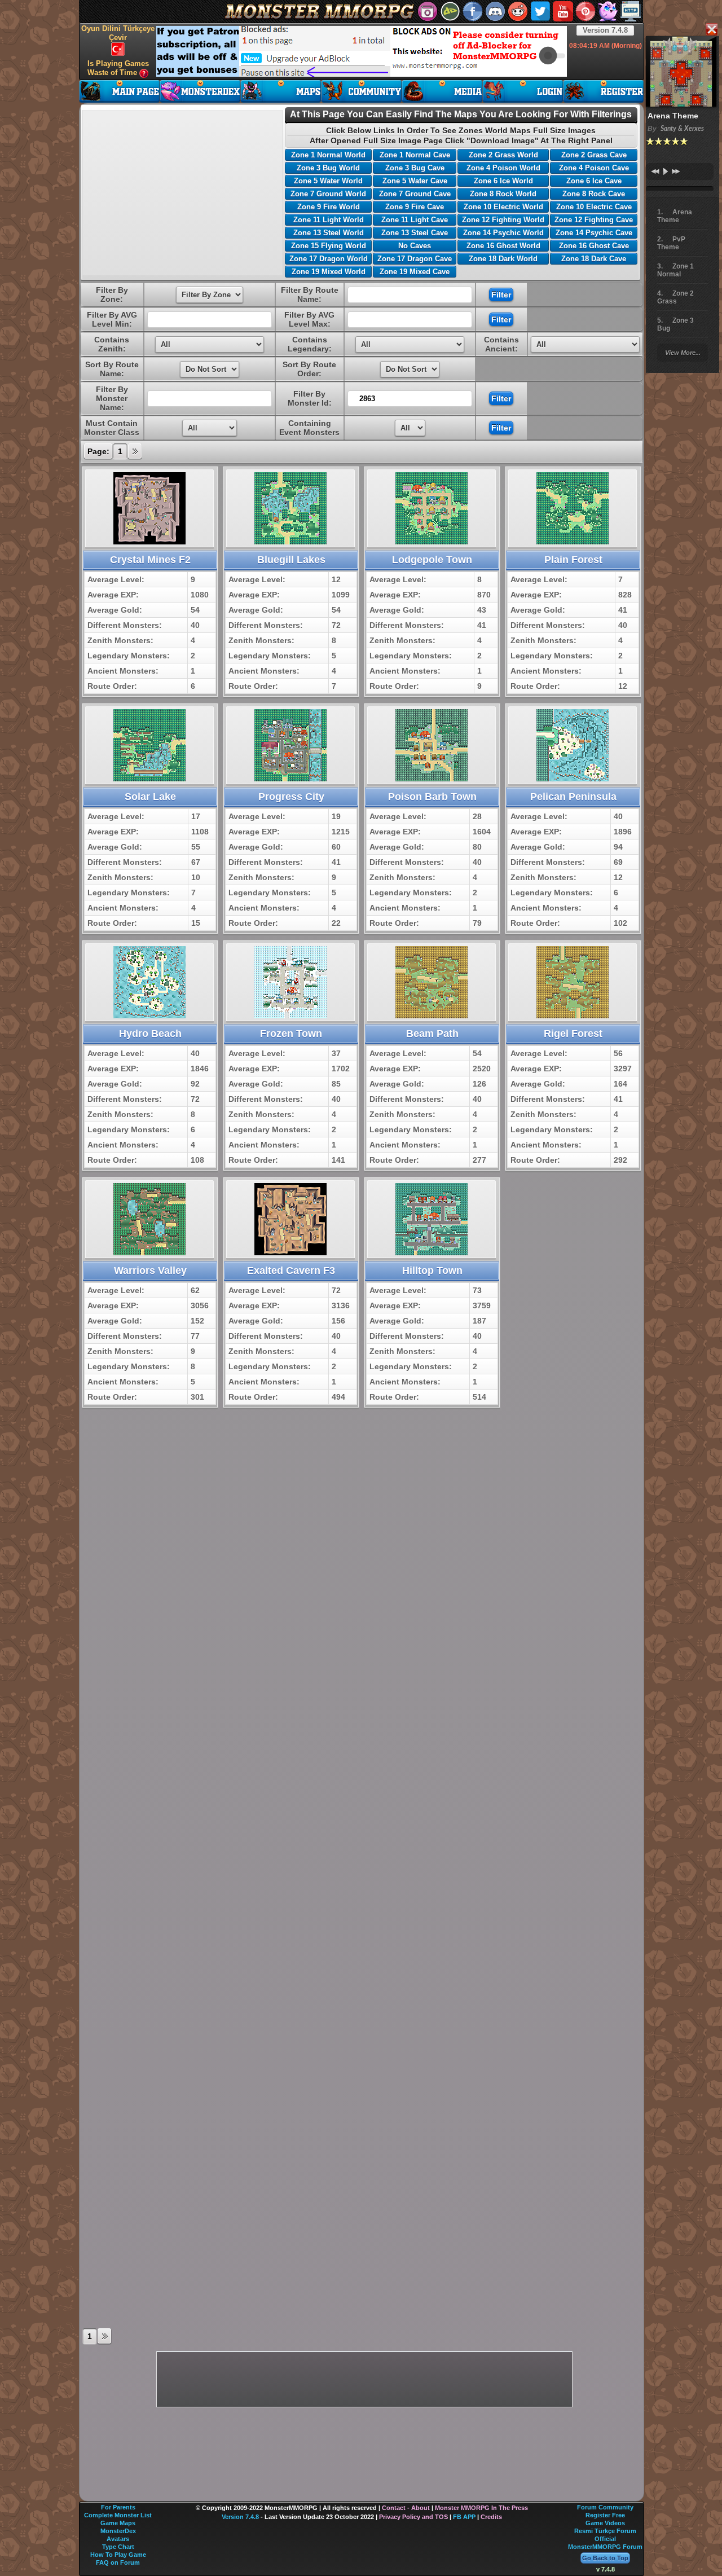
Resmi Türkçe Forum (605, 2531)
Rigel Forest (573, 1034)
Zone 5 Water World (328, 181)
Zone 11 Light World (329, 220)
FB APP (464, 2517)
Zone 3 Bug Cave (415, 168)
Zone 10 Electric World (503, 207)
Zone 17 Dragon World (329, 259)
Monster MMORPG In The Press (481, 2508)
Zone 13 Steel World (329, 233)
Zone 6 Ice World (503, 181)
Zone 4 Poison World (503, 168)
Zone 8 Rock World (503, 194)
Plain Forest (573, 560)
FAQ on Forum (118, 2562)
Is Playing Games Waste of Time (118, 68)
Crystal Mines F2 (150, 560)
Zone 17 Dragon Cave (415, 259)
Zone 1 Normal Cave (415, 155)
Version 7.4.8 (605, 30)
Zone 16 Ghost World (503, 246)
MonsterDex (118, 2531)
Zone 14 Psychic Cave (594, 233)
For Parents (118, 2507)
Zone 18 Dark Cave (594, 259)
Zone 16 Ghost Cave (594, 246)
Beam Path (432, 1034)
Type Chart (118, 2547)
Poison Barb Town (432, 797)
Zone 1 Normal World (328, 155)
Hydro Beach (150, 1034)
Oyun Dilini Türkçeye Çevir (118, 33)
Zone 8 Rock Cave (594, 194)
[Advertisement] (362, 51)
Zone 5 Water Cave (415, 181)
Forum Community (605, 2507)
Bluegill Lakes (291, 560)
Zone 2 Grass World (503, 155)
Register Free (605, 2515)
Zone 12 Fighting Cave (594, 220)
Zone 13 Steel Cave (415, 233)
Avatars (118, 2539)
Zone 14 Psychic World (503, 233)
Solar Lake (150, 797)
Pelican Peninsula (573, 797)
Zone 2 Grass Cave (594, 155)
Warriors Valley (150, 1271)
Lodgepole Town (432, 560)
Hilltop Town (432, 1271)
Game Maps (118, 2523)
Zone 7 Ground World (328, 194)
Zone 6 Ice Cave (594, 181)
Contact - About (406, 2508)
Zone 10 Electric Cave (594, 207)
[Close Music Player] (711, 30)
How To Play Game (118, 2555)
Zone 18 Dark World (503, 259)
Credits (491, 2517)
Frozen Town (291, 1034)
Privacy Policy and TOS (413, 2517)
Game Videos (605, 2523)
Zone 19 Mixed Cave (415, 272)
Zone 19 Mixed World (329, 272)
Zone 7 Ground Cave (415, 194)
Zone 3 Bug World (328, 168)
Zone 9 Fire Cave (415, 207)
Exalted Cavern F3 (291, 1271)
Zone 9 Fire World (329, 207)
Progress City (291, 797)
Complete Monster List (118, 2515)
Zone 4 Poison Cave (594, 168)
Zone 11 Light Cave (415, 220)
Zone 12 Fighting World (503, 220)
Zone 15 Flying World (329, 246)
